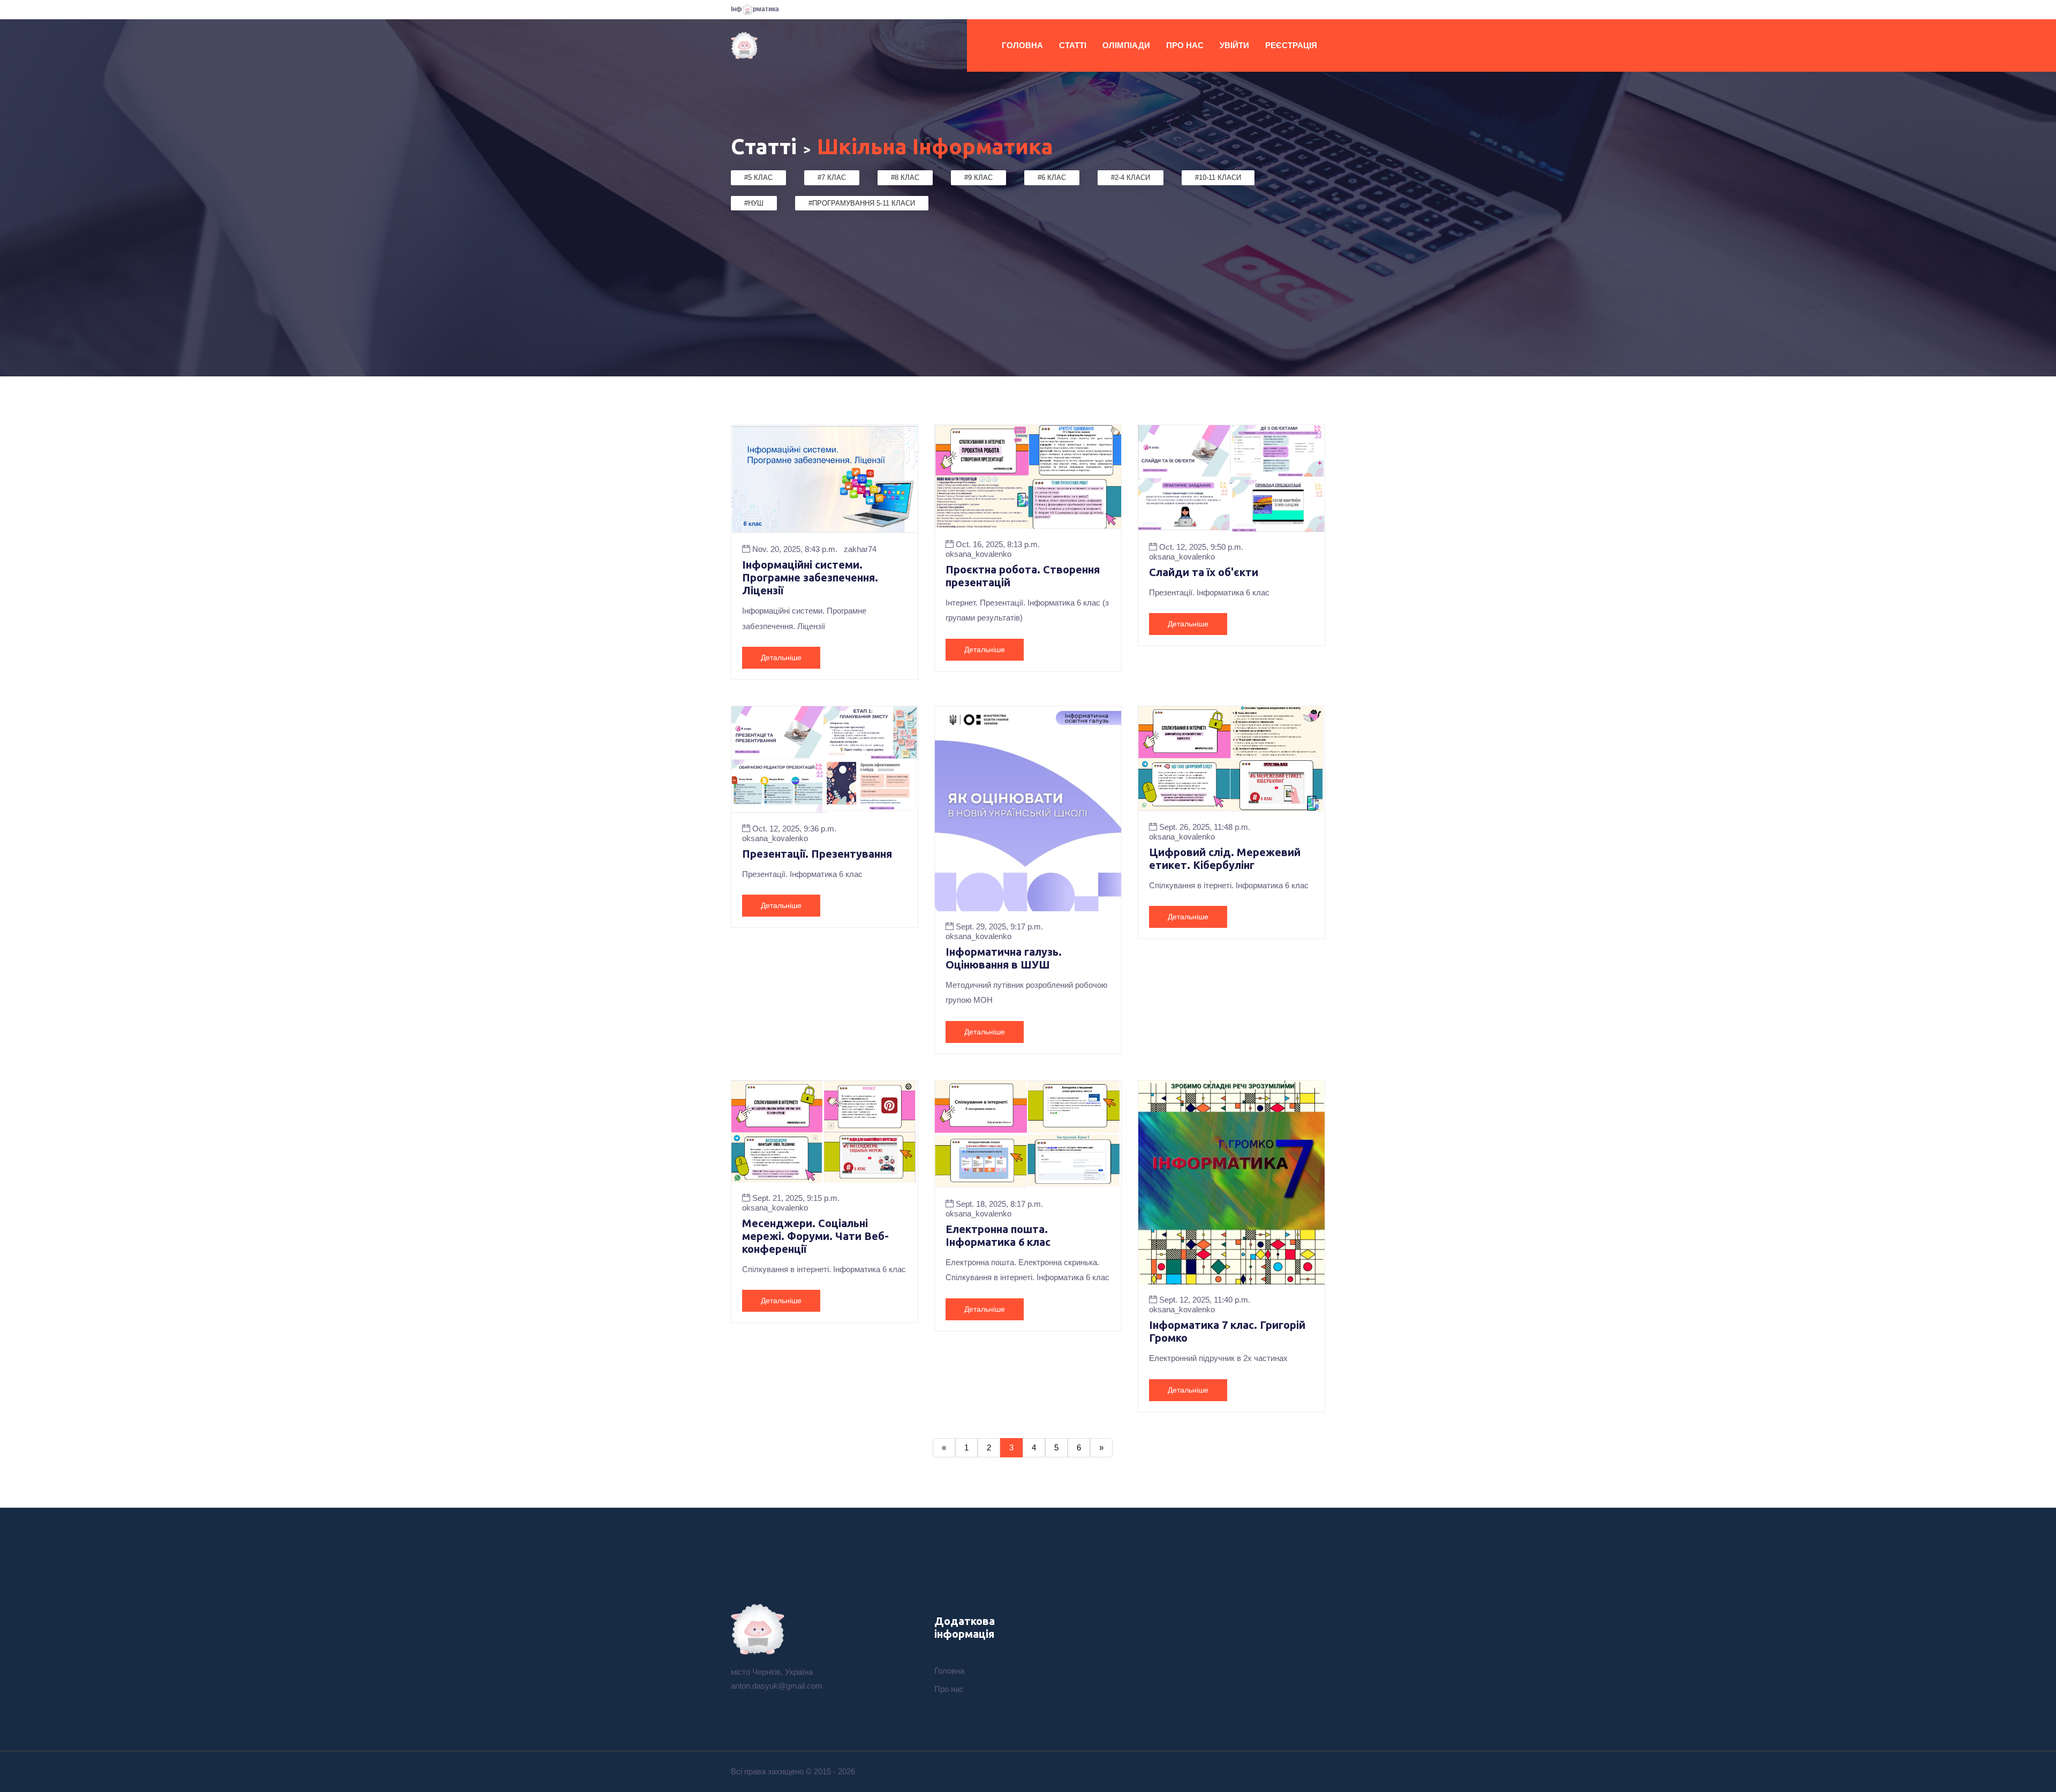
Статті (1073, 45)
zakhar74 (860, 549)
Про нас (1185, 45)
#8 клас (905, 177)
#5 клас (758, 177)
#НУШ (754, 203)
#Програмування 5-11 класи (862, 203)
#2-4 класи (1131, 177)
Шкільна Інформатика (935, 146)
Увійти (1234, 45)
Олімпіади (1126, 45)
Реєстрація (1291, 45)
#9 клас (978, 177)
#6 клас (1052, 177)
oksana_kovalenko (978, 554)
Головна (1022, 45)
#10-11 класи (1218, 177)
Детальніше (781, 657)
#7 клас (832, 177)
